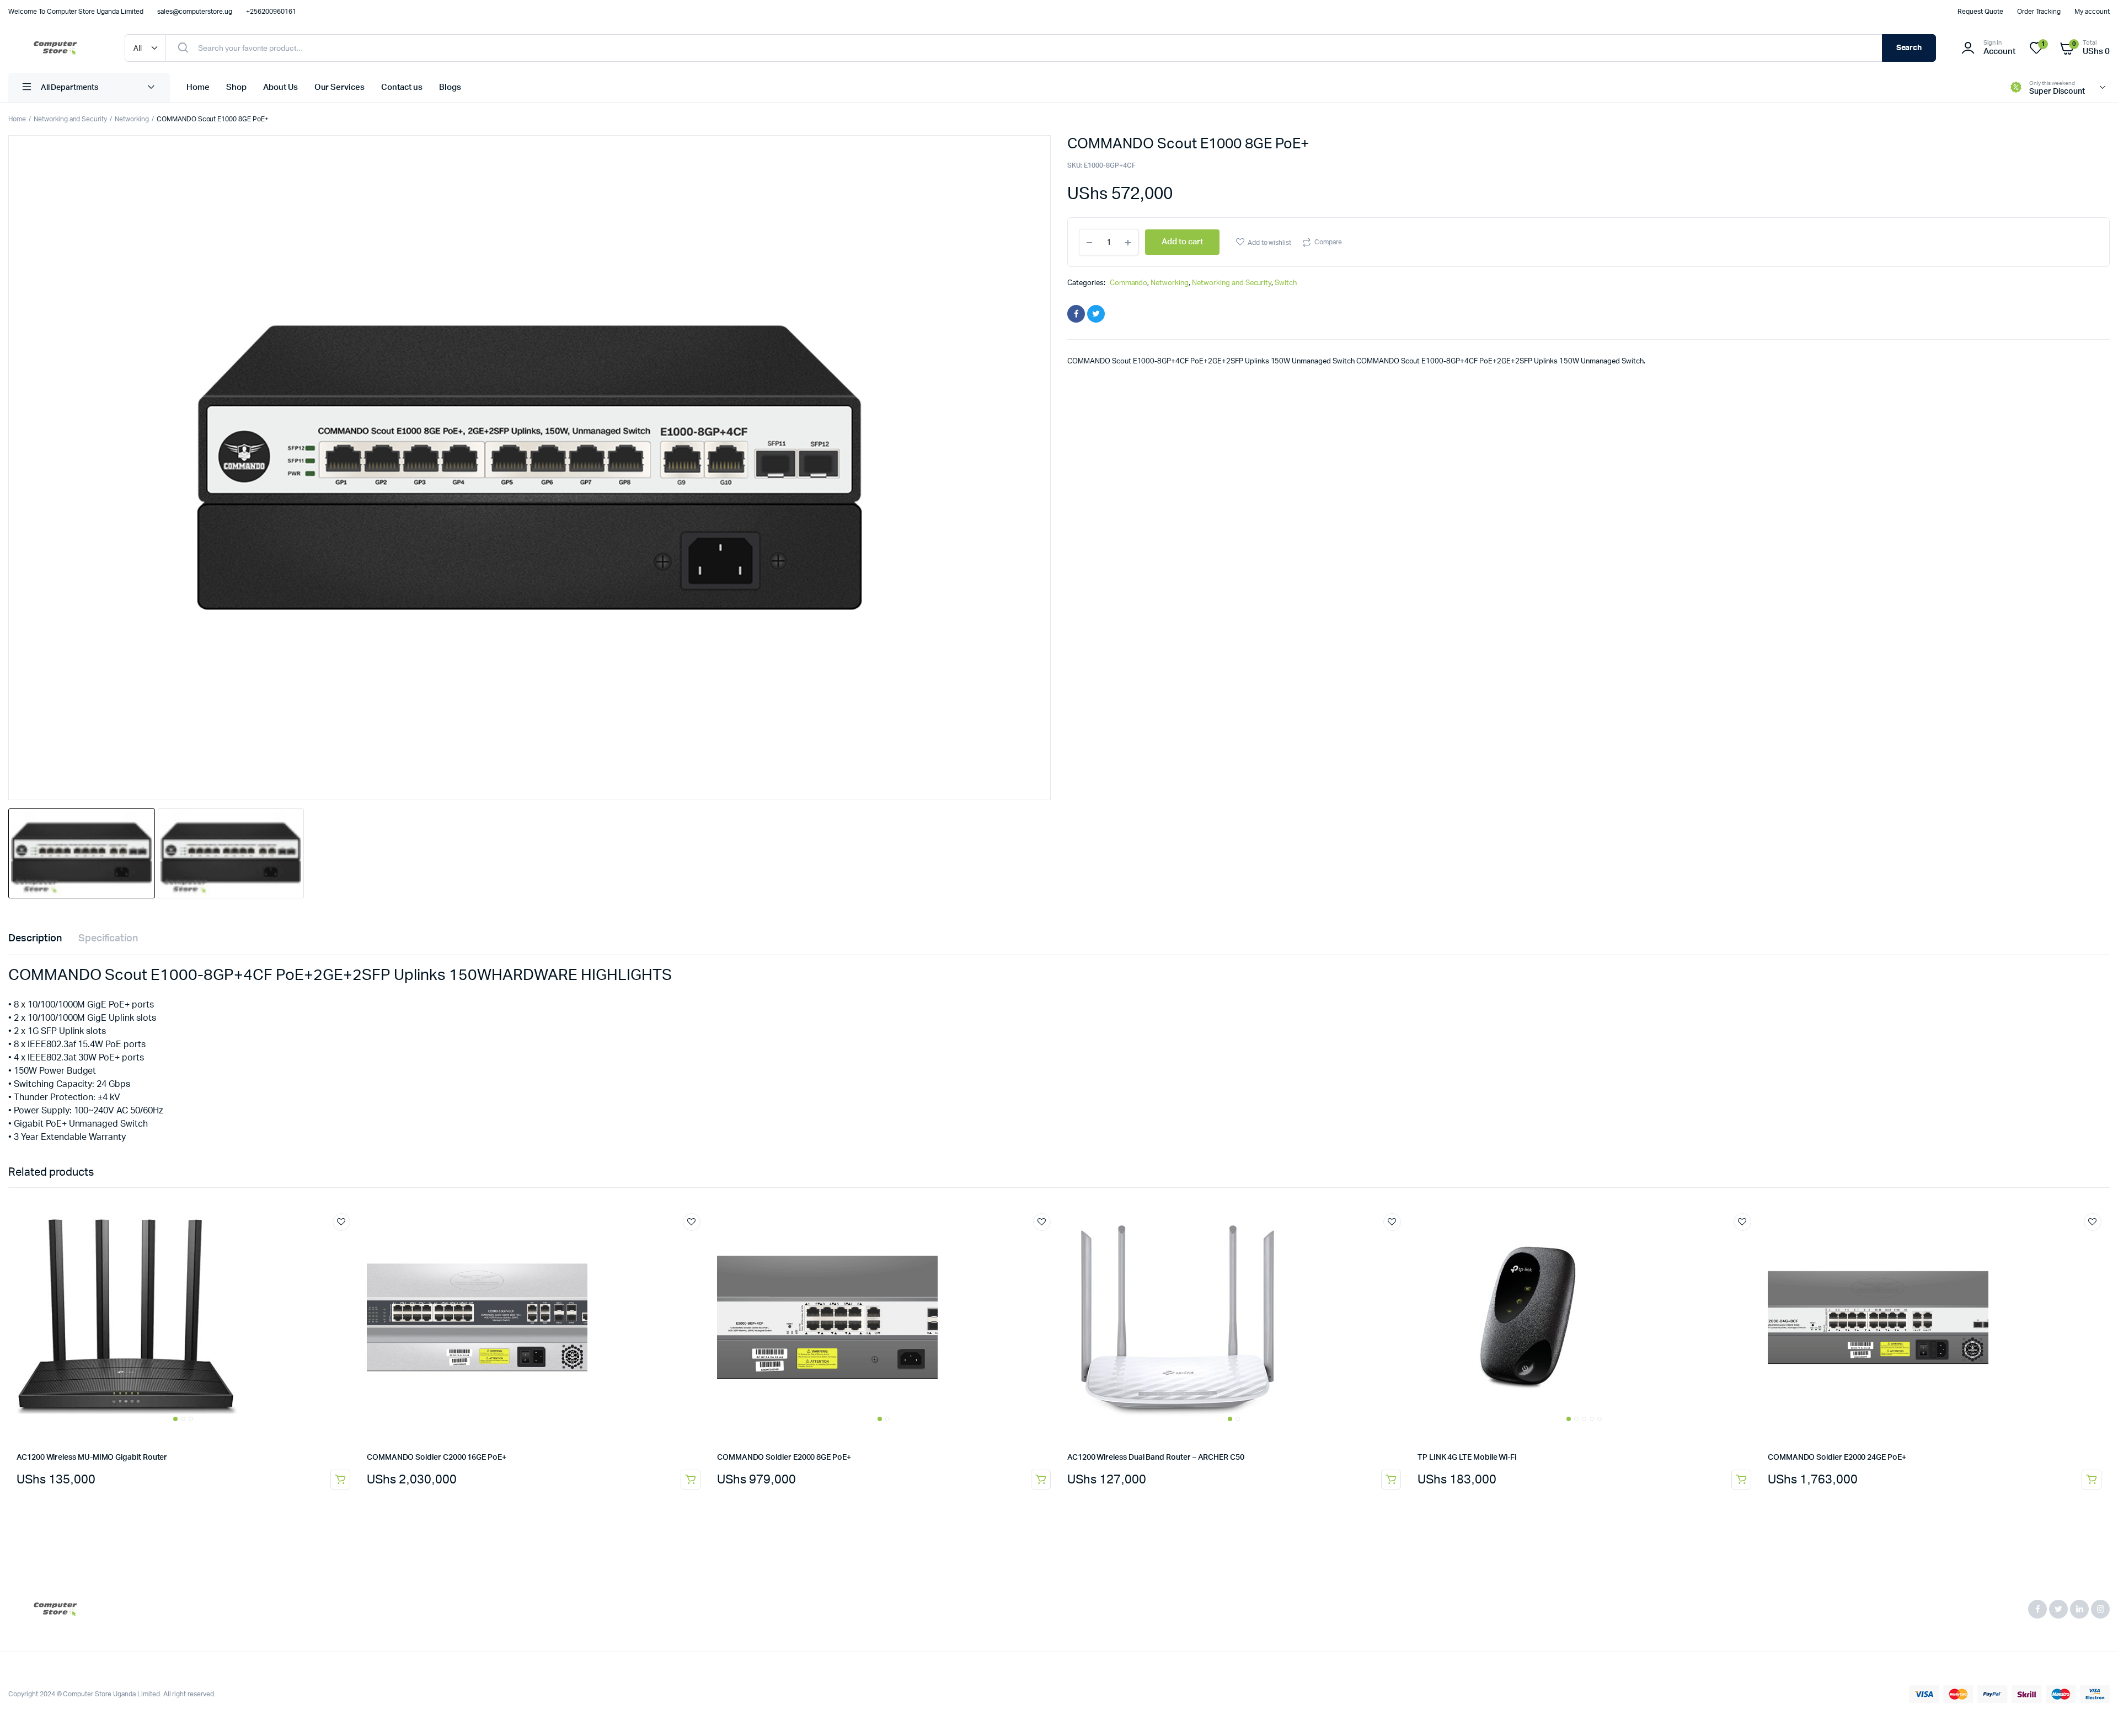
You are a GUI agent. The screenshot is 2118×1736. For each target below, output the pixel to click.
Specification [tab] (108, 939)
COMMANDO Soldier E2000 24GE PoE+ (1837, 1458)
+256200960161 (271, 12)
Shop (236, 87)
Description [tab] (35, 939)
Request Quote (1980, 12)
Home (198, 87)
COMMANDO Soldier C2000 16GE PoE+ (437, 1458)
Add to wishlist (1270, 243)
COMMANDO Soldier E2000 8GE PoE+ (784, 1458)
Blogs (450, 87)
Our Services (340, 87)
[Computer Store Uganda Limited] (55, 48)
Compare (1328, 242)
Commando (1129, 283)
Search (1909, 48)
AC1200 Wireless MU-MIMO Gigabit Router (92, 1458)
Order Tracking (2039, 12)
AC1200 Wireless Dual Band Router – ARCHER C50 (1156, 1458)
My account (2092, 12)
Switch (1286, 283)
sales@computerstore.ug (195, 12)
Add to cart (340, 1480)
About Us (280, 87)
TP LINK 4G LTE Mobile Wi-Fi (1467, 1458)
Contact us (402, 87)
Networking (132, 119)
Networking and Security (70, 119)
